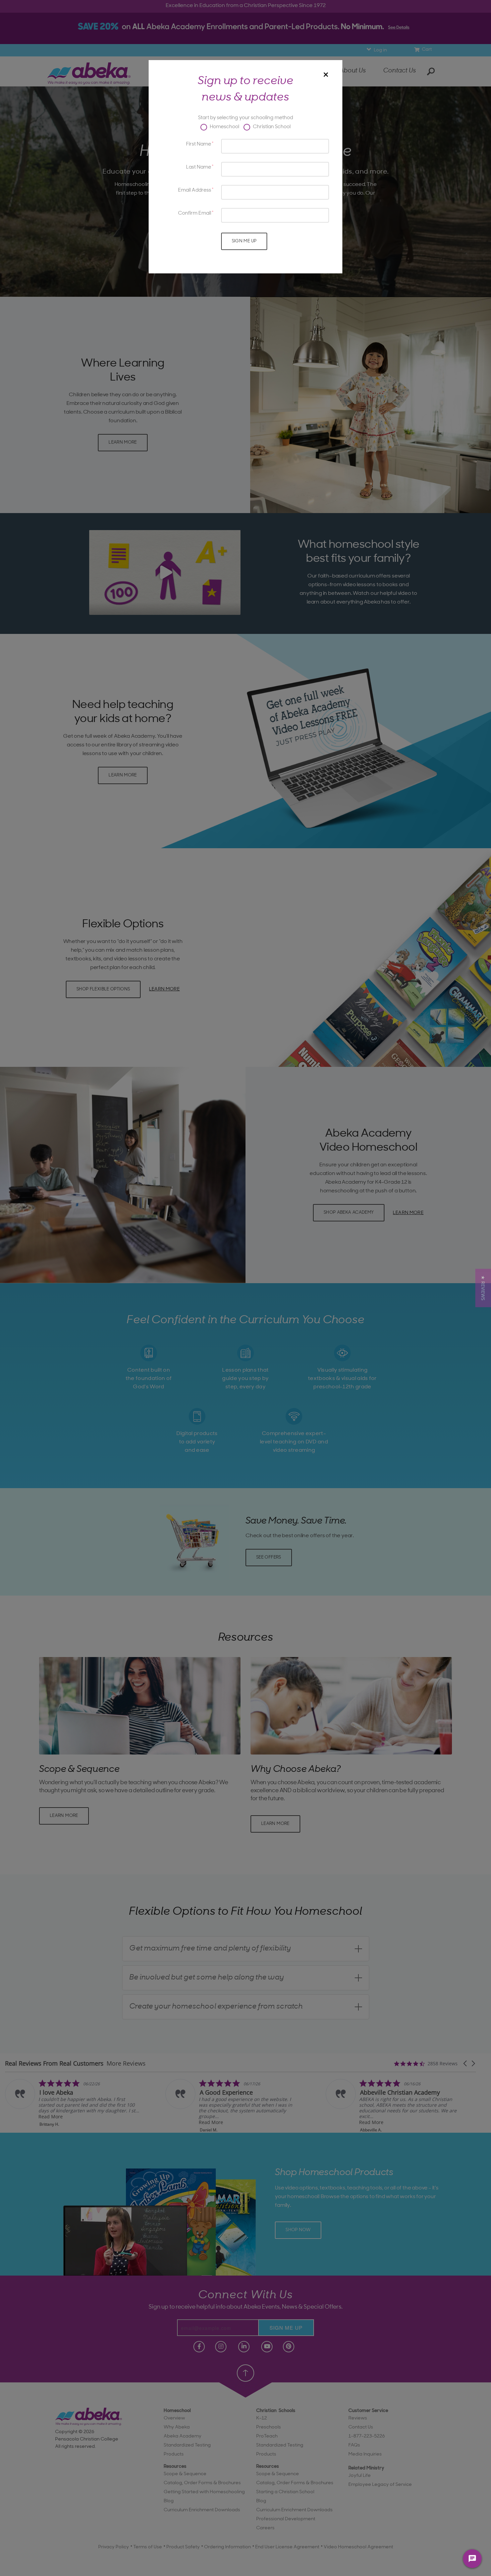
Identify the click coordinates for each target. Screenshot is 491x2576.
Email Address (195, 190)
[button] (483, 1288)
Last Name (199, 167)
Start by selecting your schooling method (246, 118)
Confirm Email (195, 213)
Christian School (271, 127)
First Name (199, 144)
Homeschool (224, 127)
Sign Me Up (244, 241)
